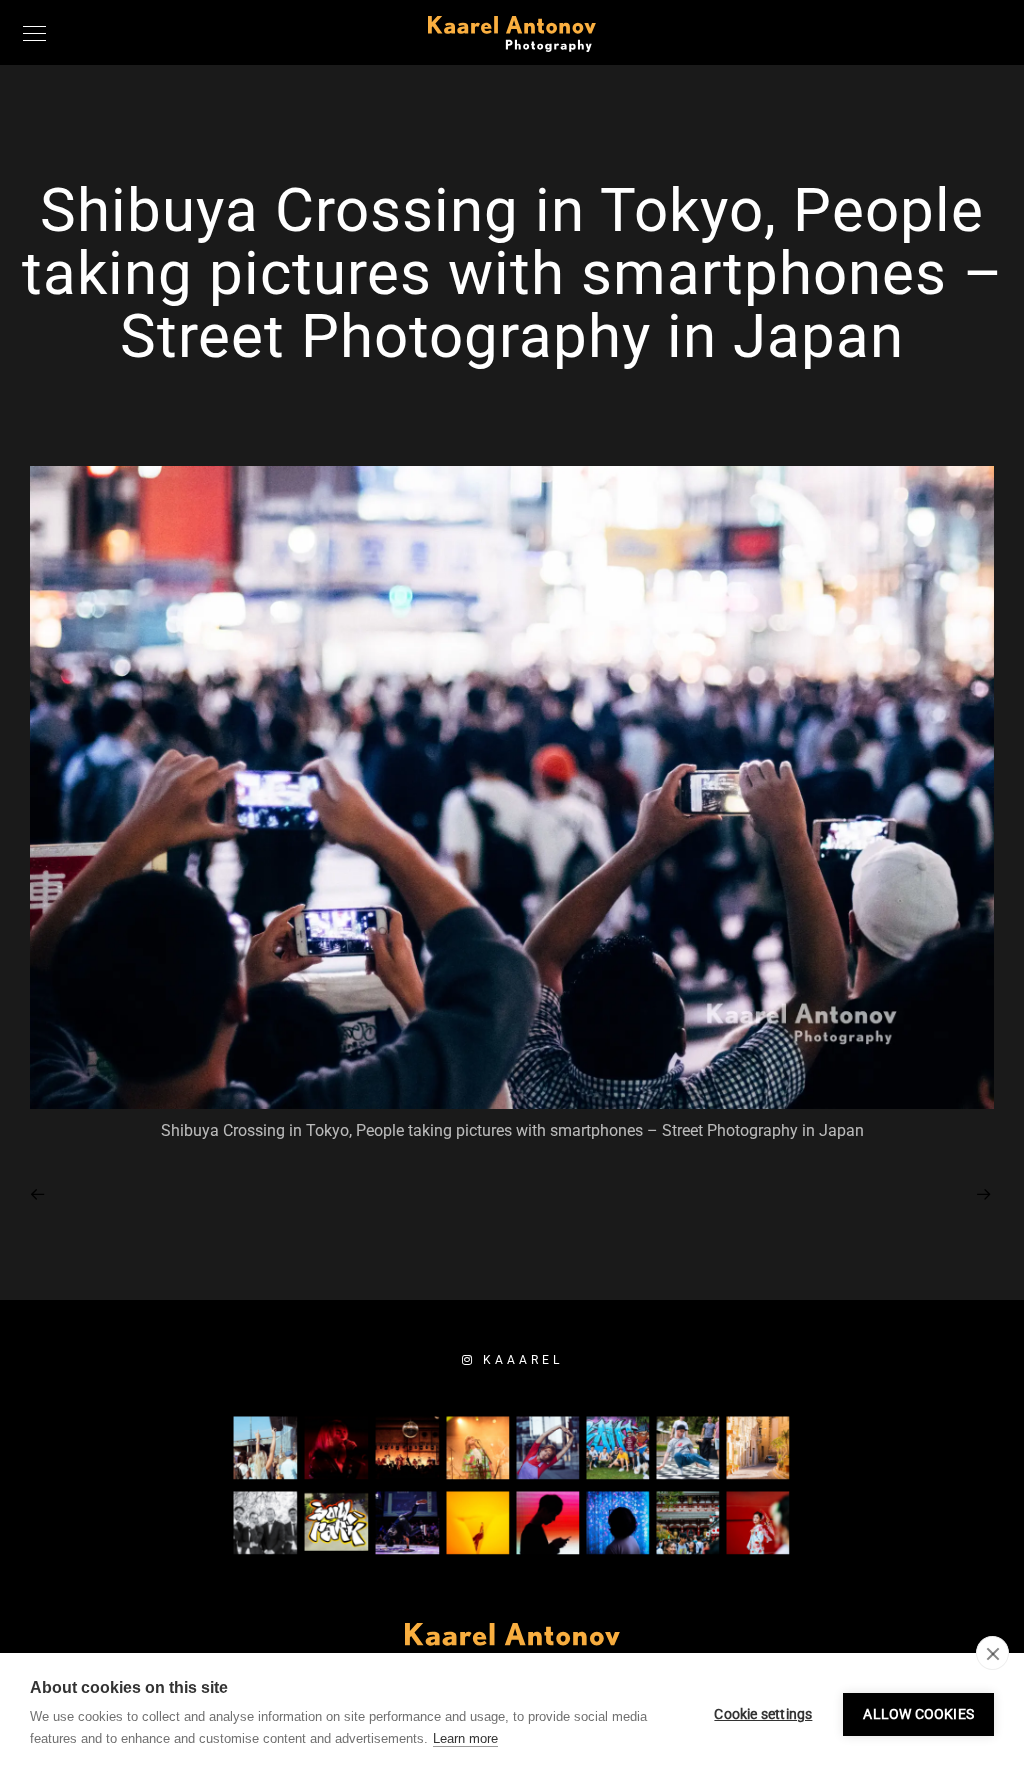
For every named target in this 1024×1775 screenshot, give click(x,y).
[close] (992, 1653)
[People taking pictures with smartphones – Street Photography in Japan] (39, 1193)
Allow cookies (918, 1714)
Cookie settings (763, 1714)
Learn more (465, 1738)
